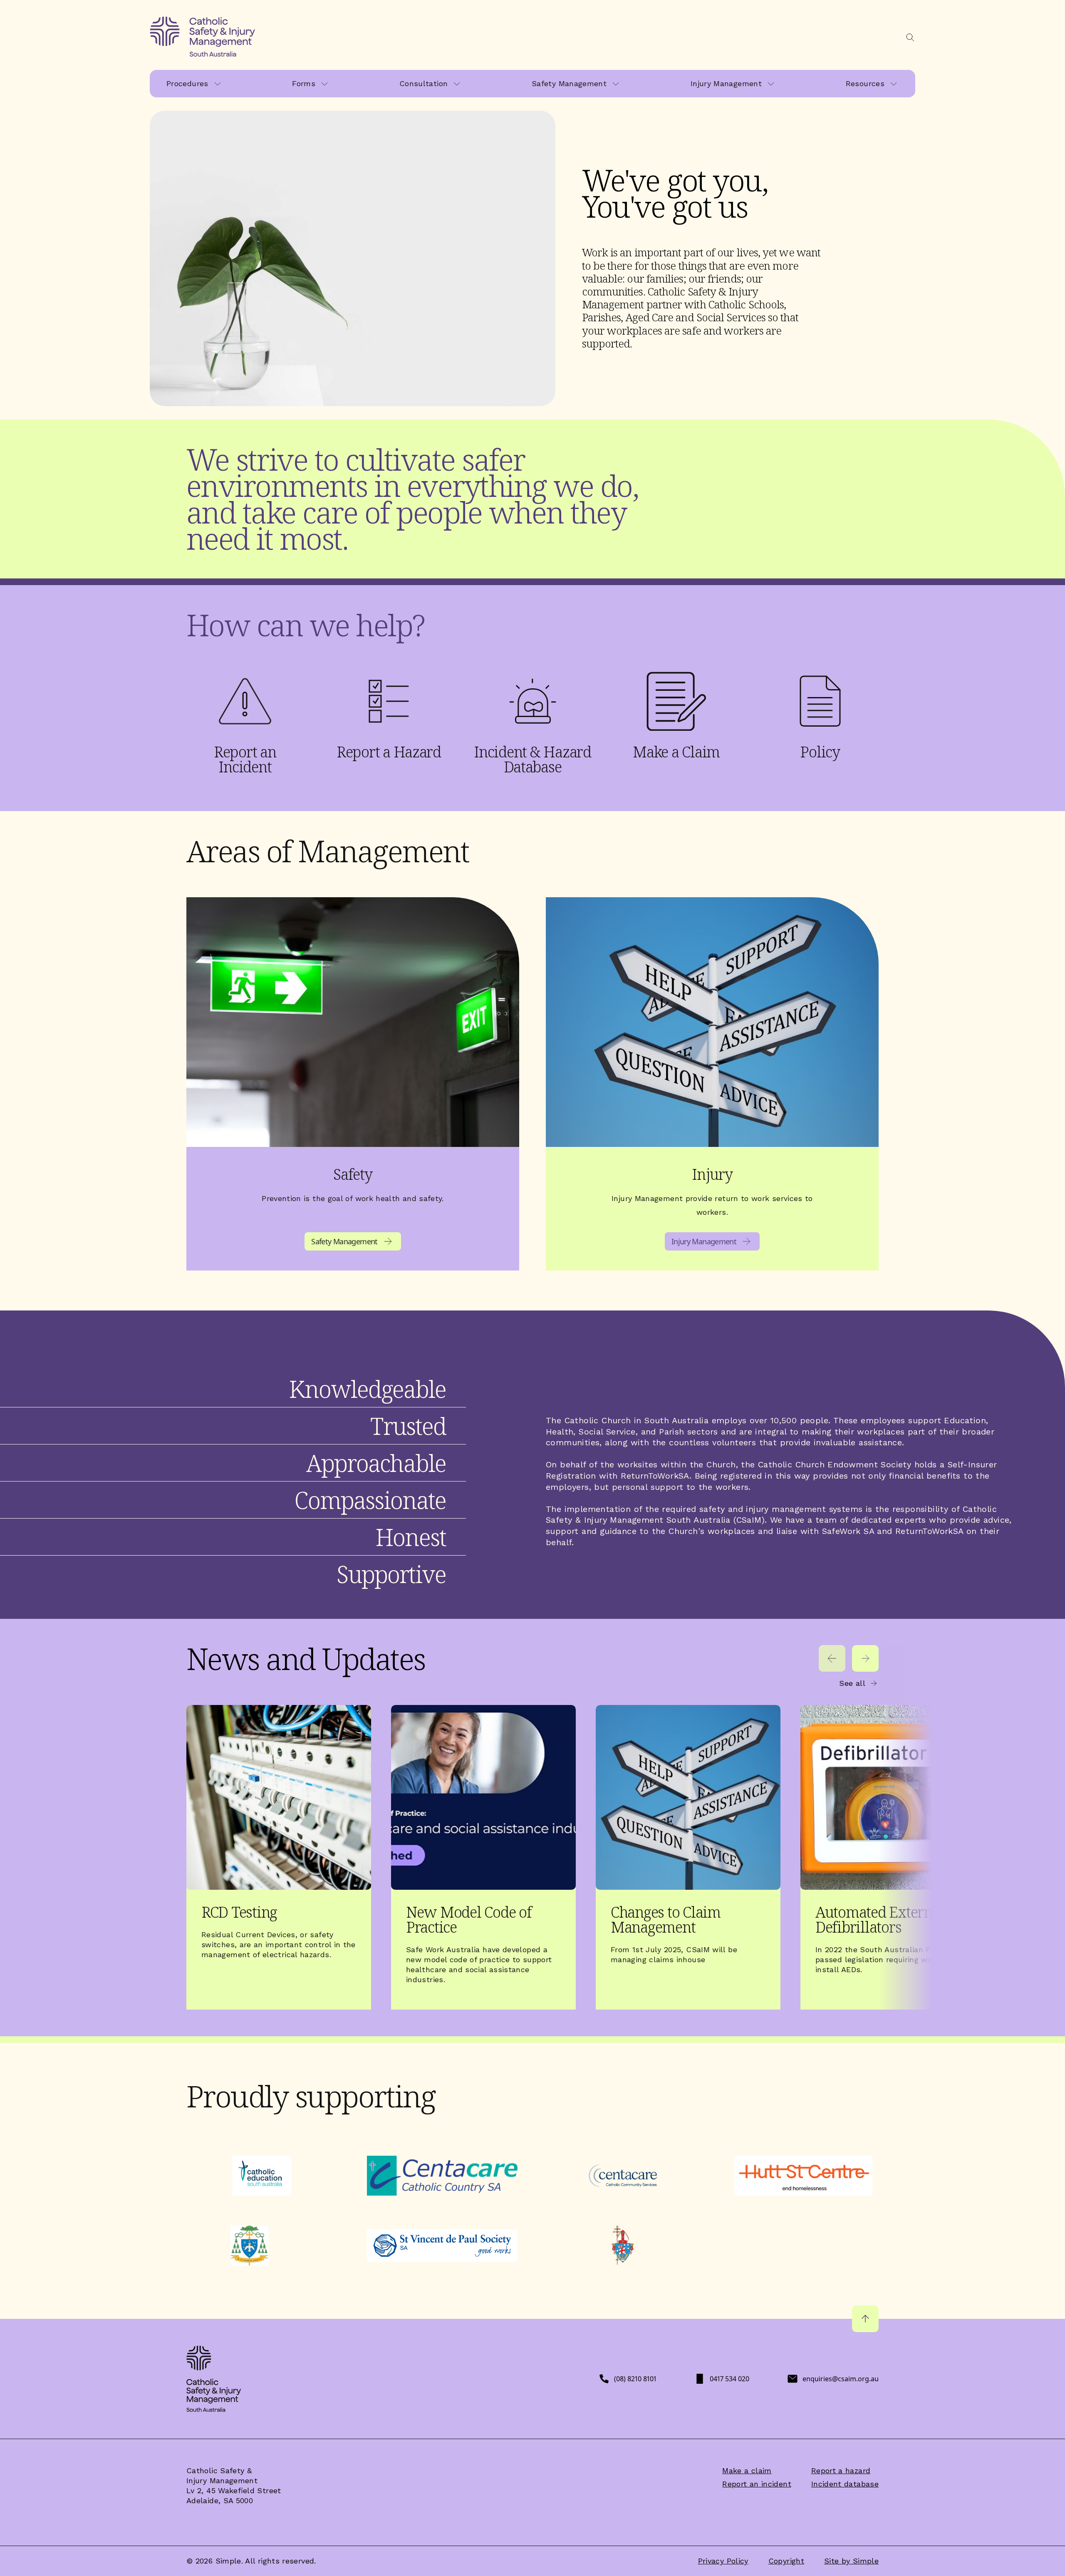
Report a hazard (841, 2471)
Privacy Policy (723, 2561)
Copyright (786, 2561)
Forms (304, 83)
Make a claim (747, 2471)
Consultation (424, 83)
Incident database (845, 2484)
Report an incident (757, 2484)
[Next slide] (865, 1658)
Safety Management (569, 83)
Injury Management (726, 83)
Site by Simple (851, 2561)
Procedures (187, 83)
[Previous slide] (832, 1658)
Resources (865, 83)
